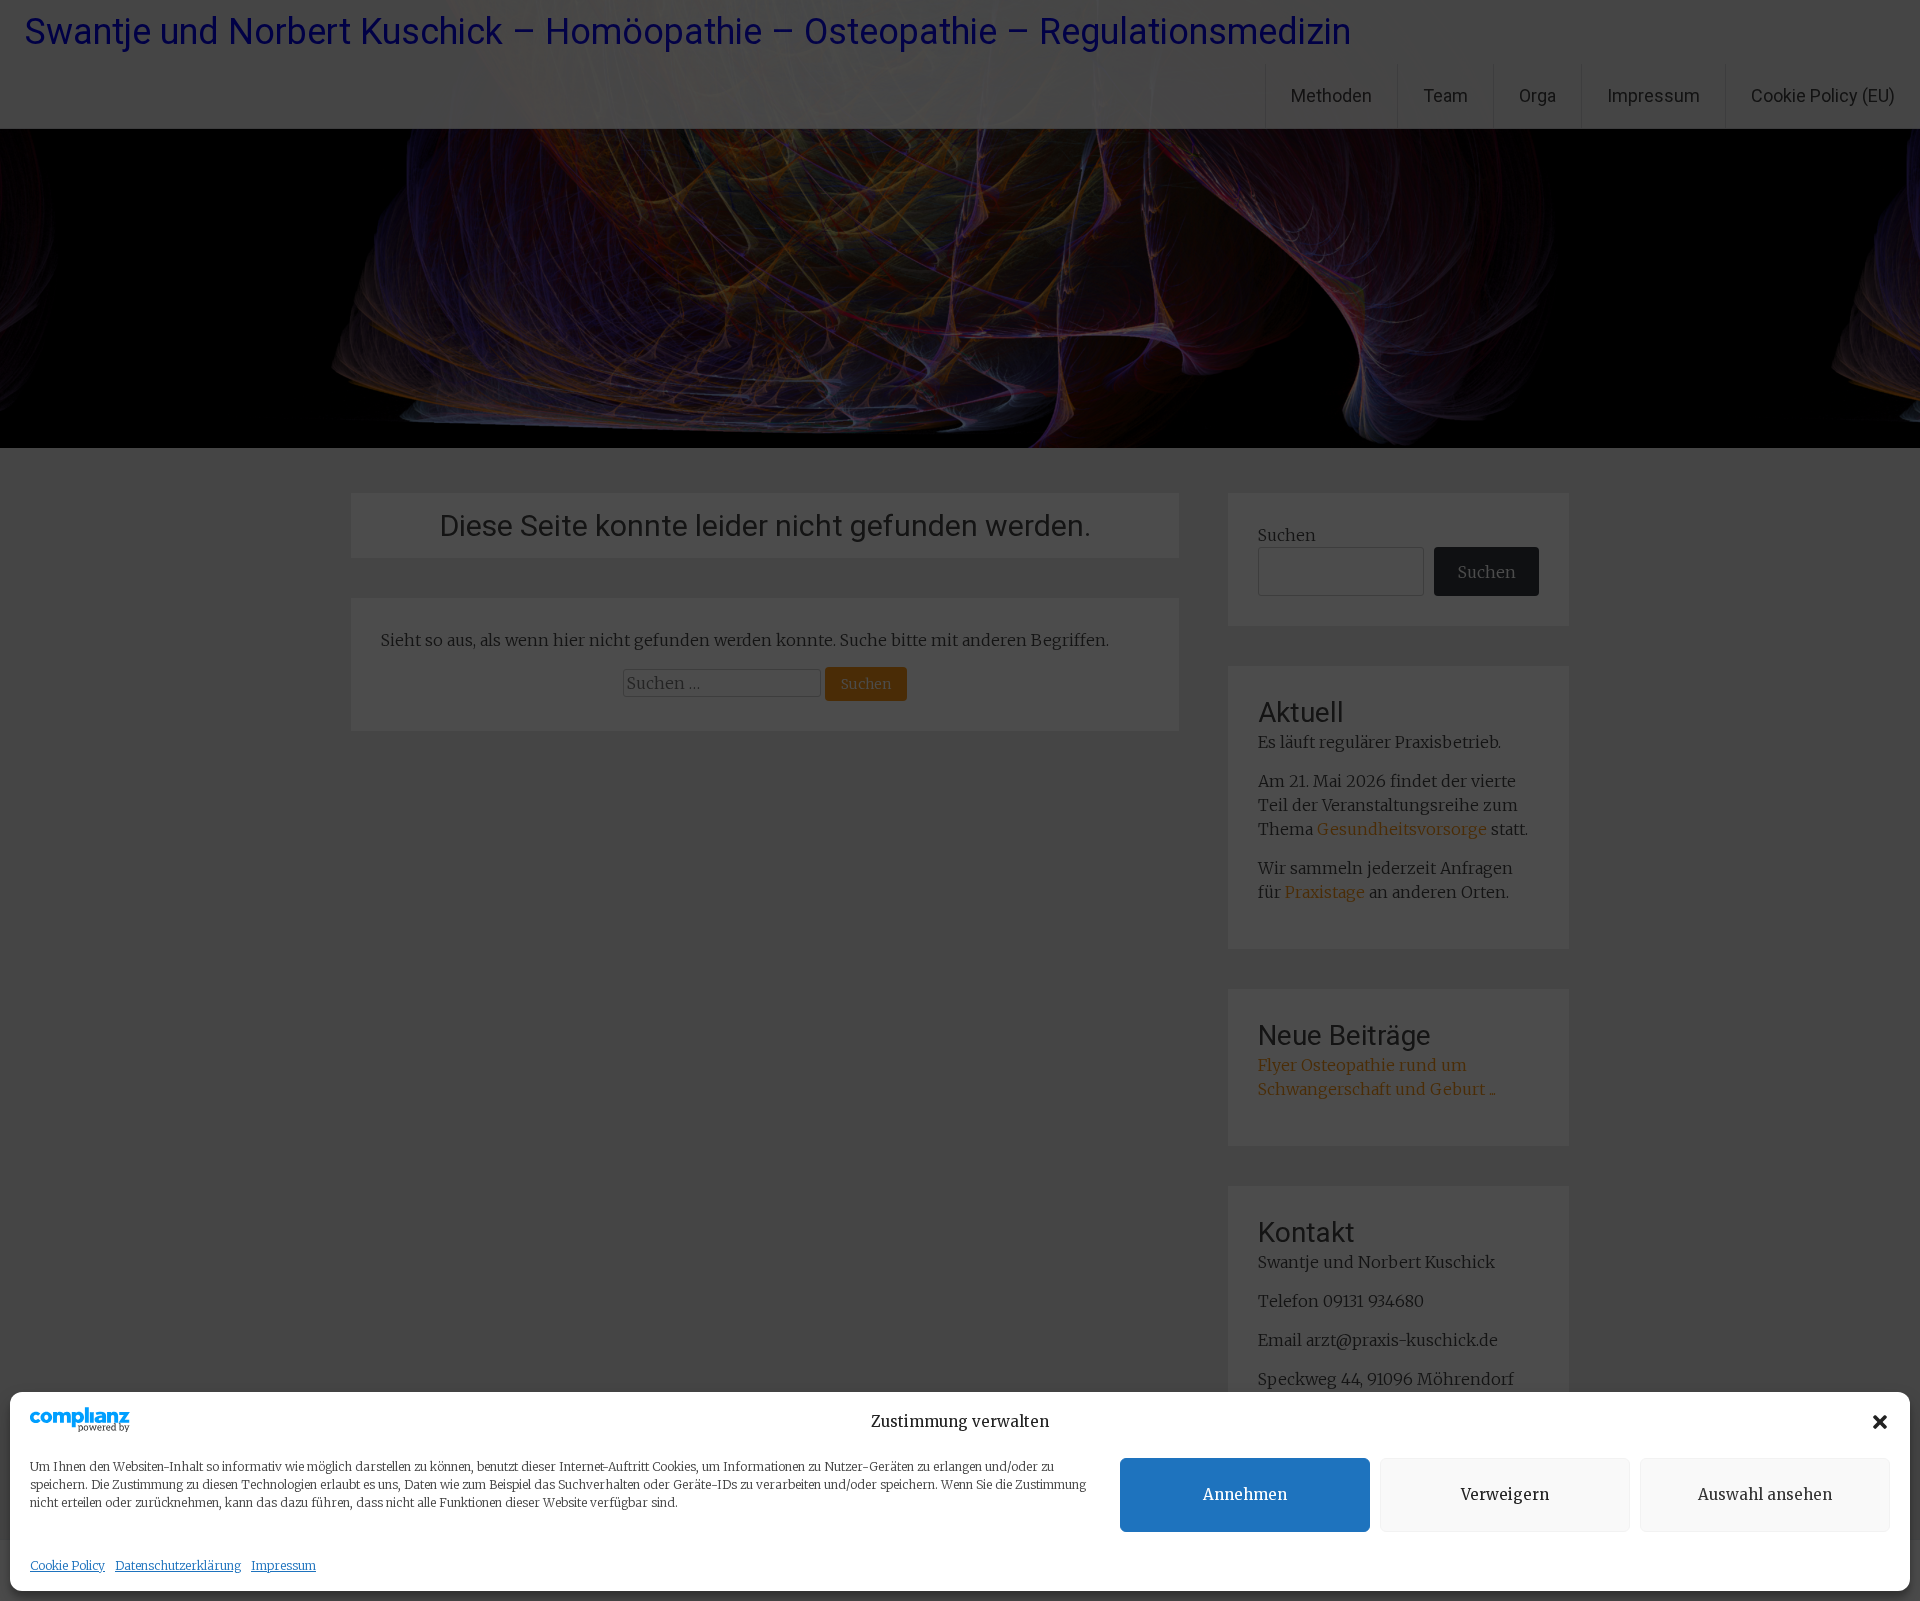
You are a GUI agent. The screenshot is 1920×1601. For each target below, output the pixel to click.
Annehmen (1245, 1494)
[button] (1880, 1422)
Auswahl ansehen (1765, 1494)
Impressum (283, 1565)
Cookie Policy (67, 1565)
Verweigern (1505, 1494)
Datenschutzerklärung (178, 1565)
